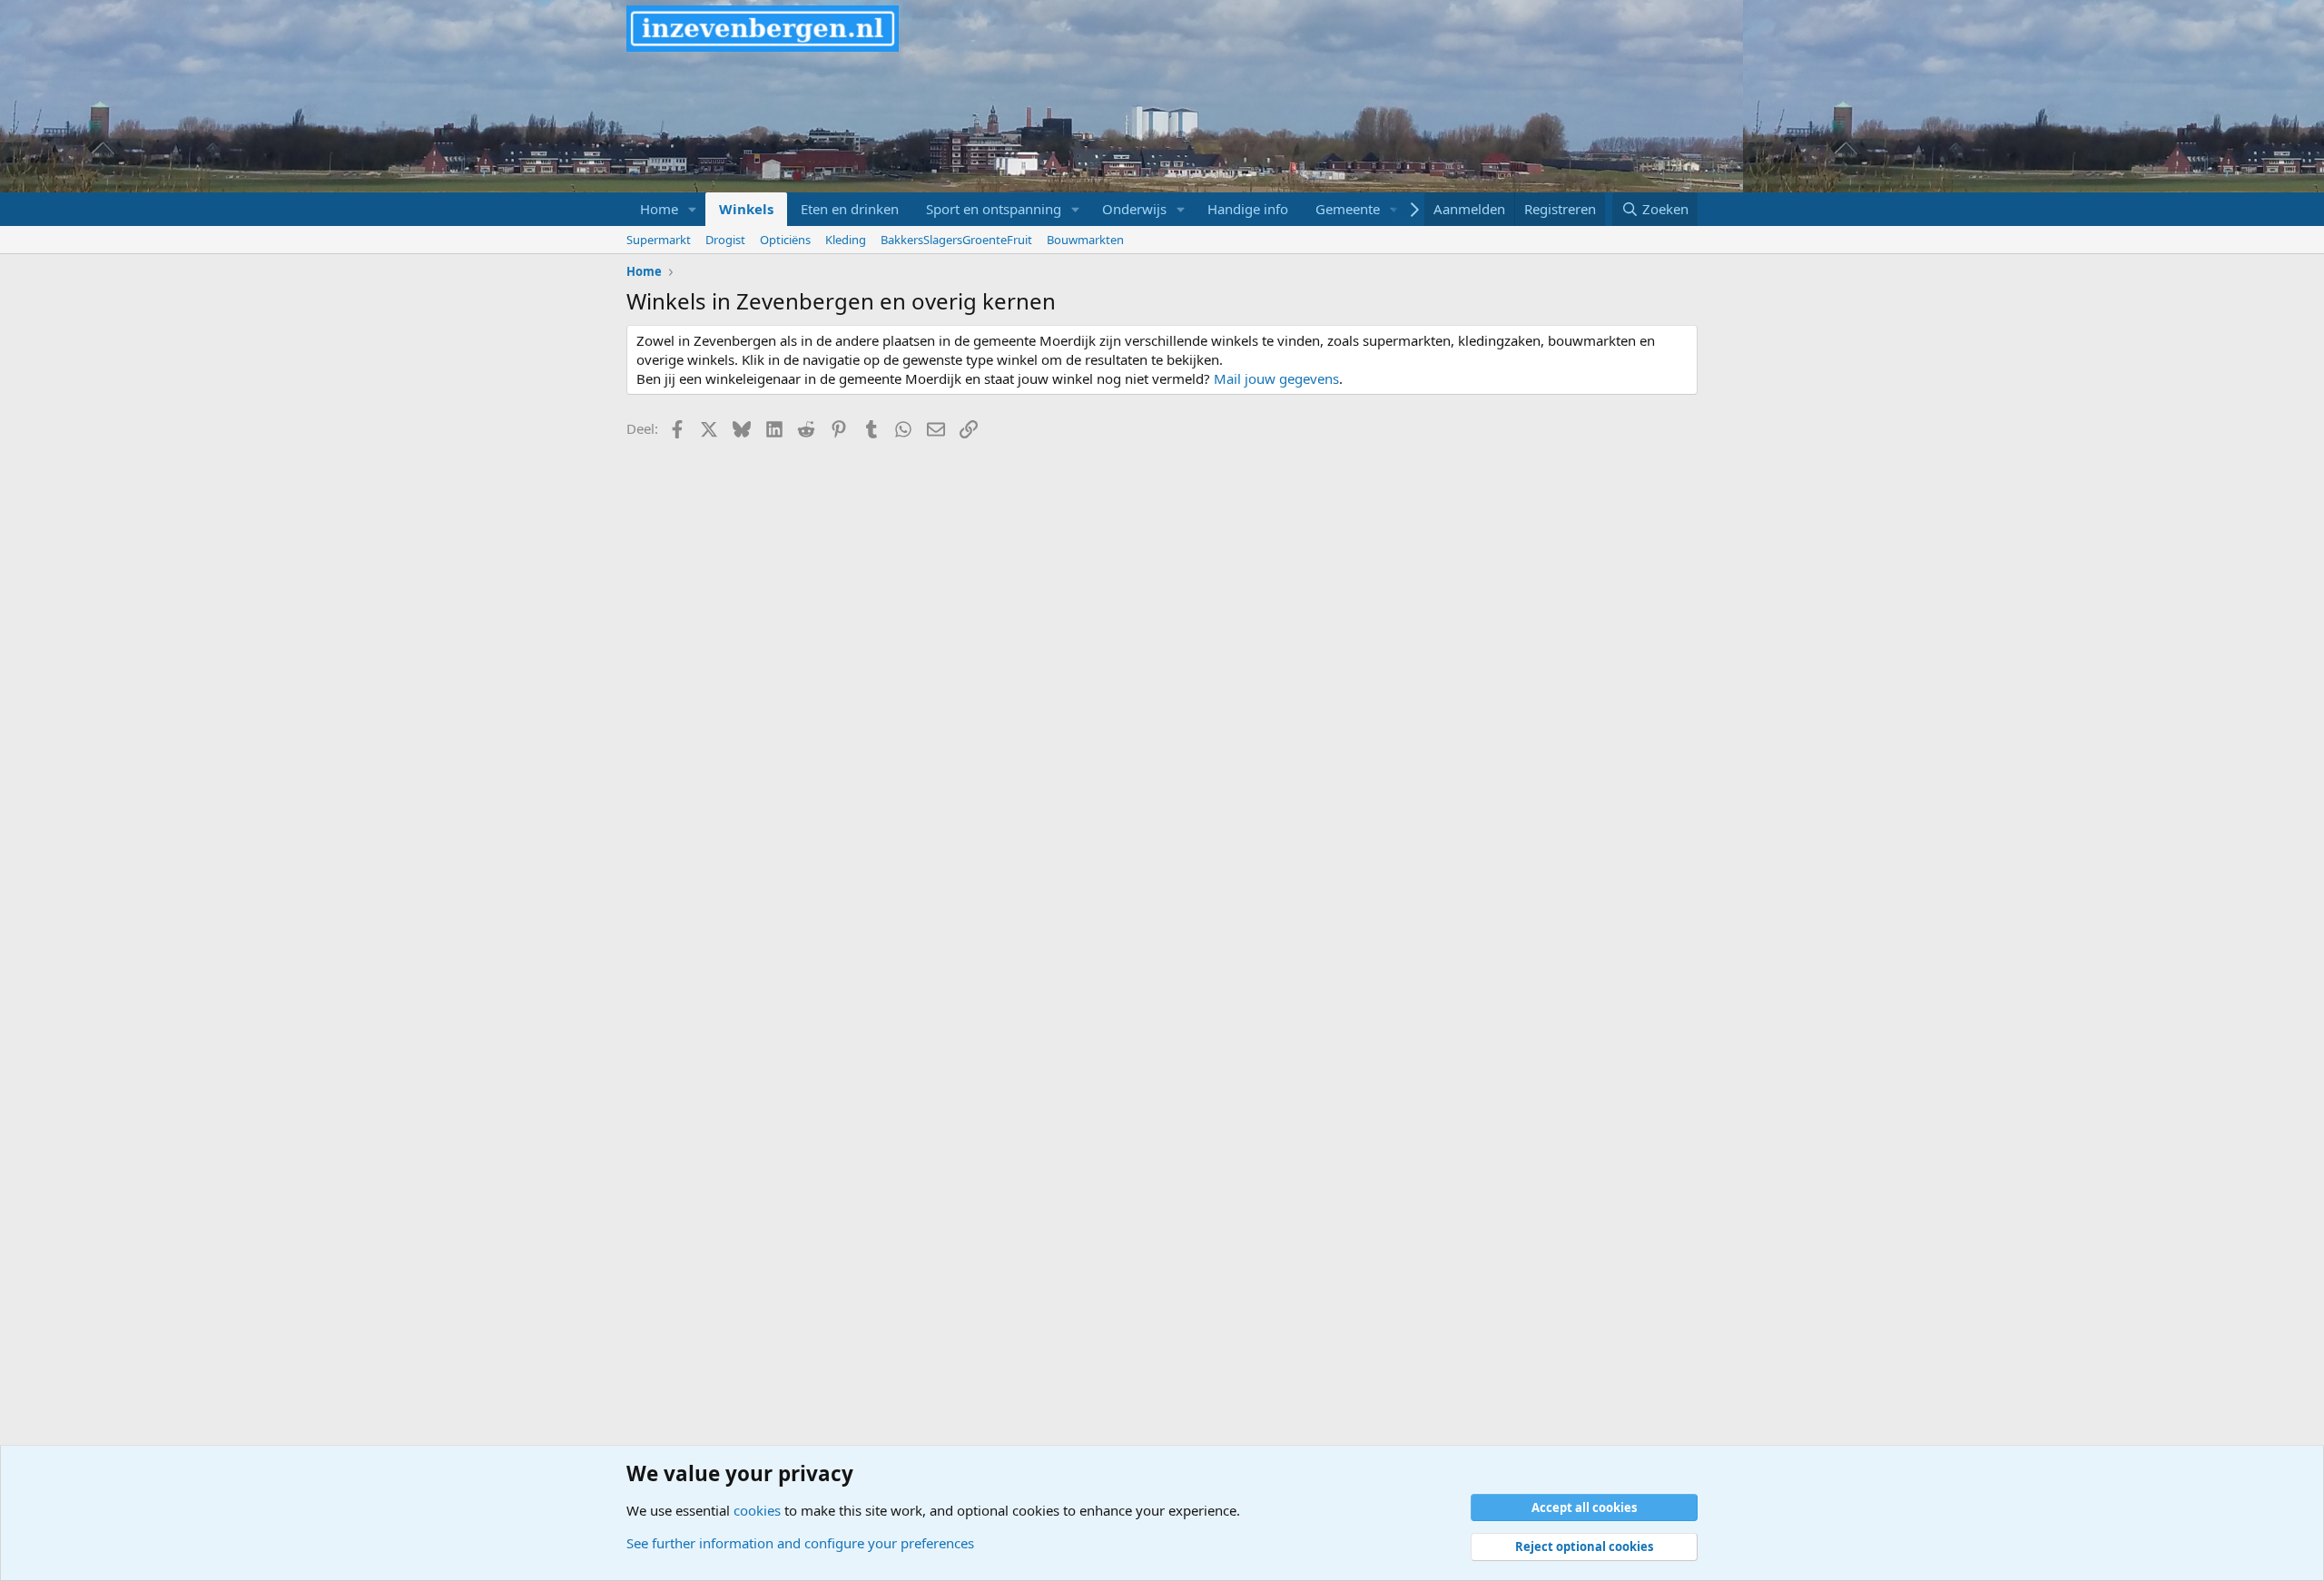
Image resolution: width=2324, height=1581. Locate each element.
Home (659, 209)
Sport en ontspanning (994, 209)
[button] (693, 209)
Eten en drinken (850, 209)
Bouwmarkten (1085, 240)
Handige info (1248, 209)
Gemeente (1348, 209)
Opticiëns (785, 240)
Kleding (846, 240)
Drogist (725, 240)
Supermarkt (659, 240)
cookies (757, 1510)
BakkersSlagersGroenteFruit (956, 240)
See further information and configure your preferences (800, 1543)
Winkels (746, 209)
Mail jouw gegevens (1276, 378)
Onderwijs (1134, 209)
